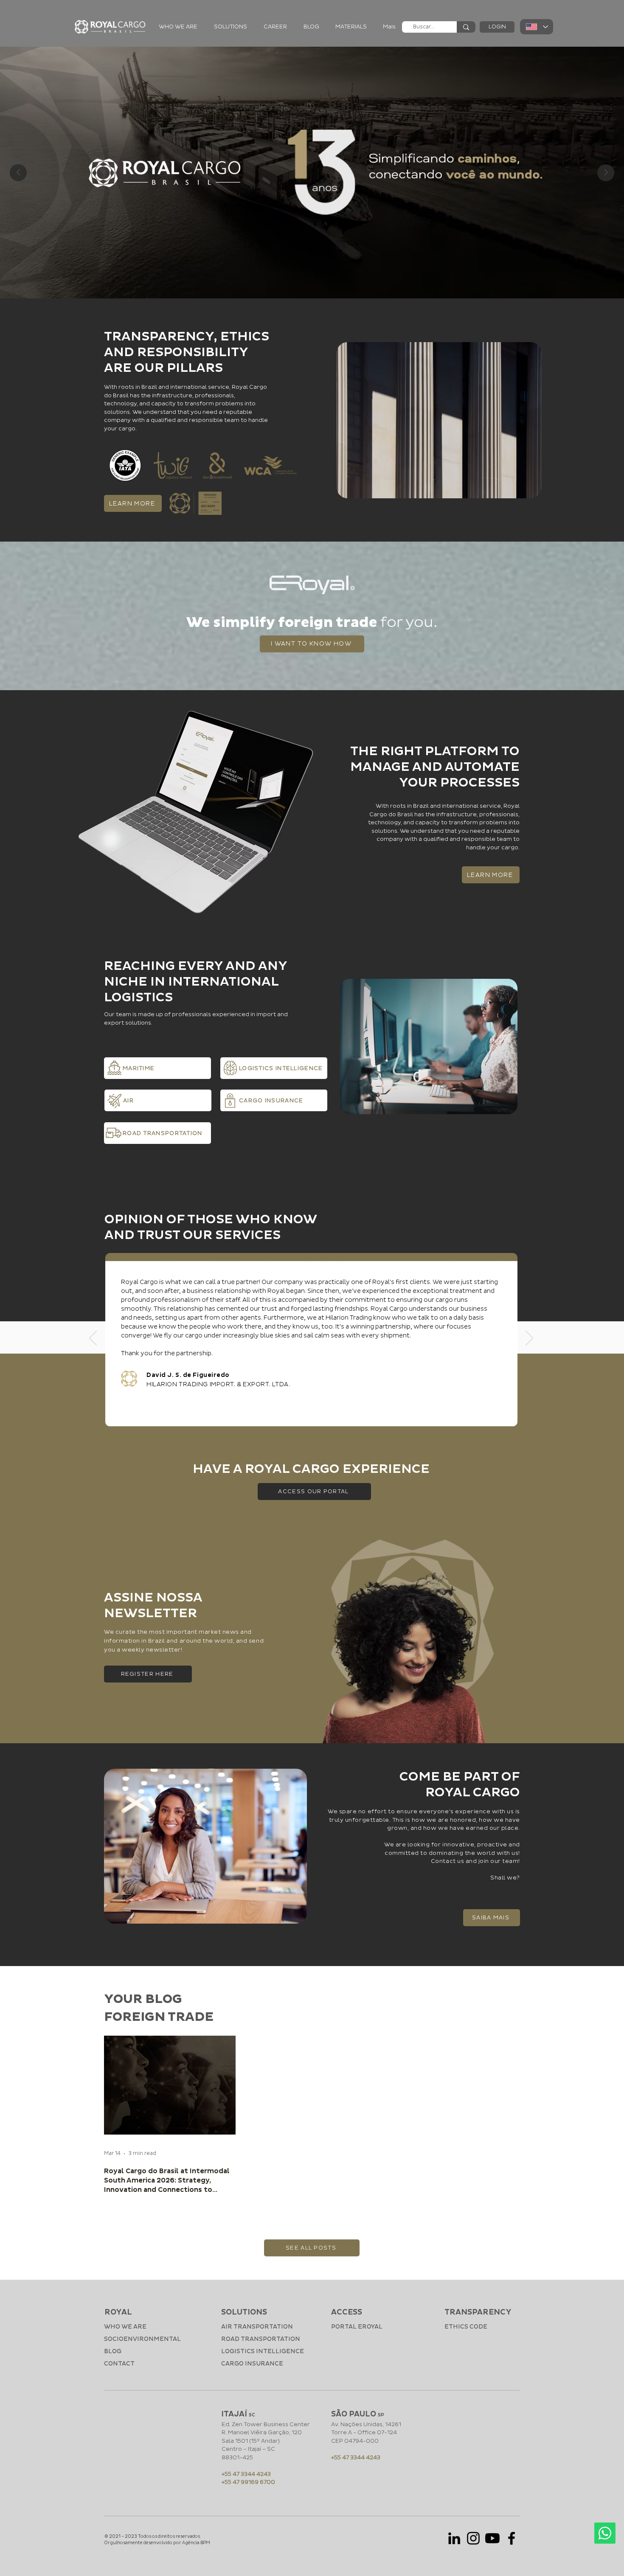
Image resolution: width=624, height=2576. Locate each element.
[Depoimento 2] (316, 1420)
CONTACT (119, 2364)
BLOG (113, 2351)
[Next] (529, 1339)
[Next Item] (606, 173)
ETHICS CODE (466, 2327)
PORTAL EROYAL (357, 2327)
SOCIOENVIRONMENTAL (136, 2339)
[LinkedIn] (454, 2538)
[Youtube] (492, 2538)
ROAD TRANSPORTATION (261, 2339)
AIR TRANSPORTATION (257, 2327)
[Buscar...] (466, 27)
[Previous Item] (18, 173)
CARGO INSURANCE (252, 2364)
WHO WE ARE (125, 2327)
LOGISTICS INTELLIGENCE (263, 2351)
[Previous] (93, 1339)
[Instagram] (473, 2538)
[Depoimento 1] (306, 1420)
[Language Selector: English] (537, 27)
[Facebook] (512, 2538)
